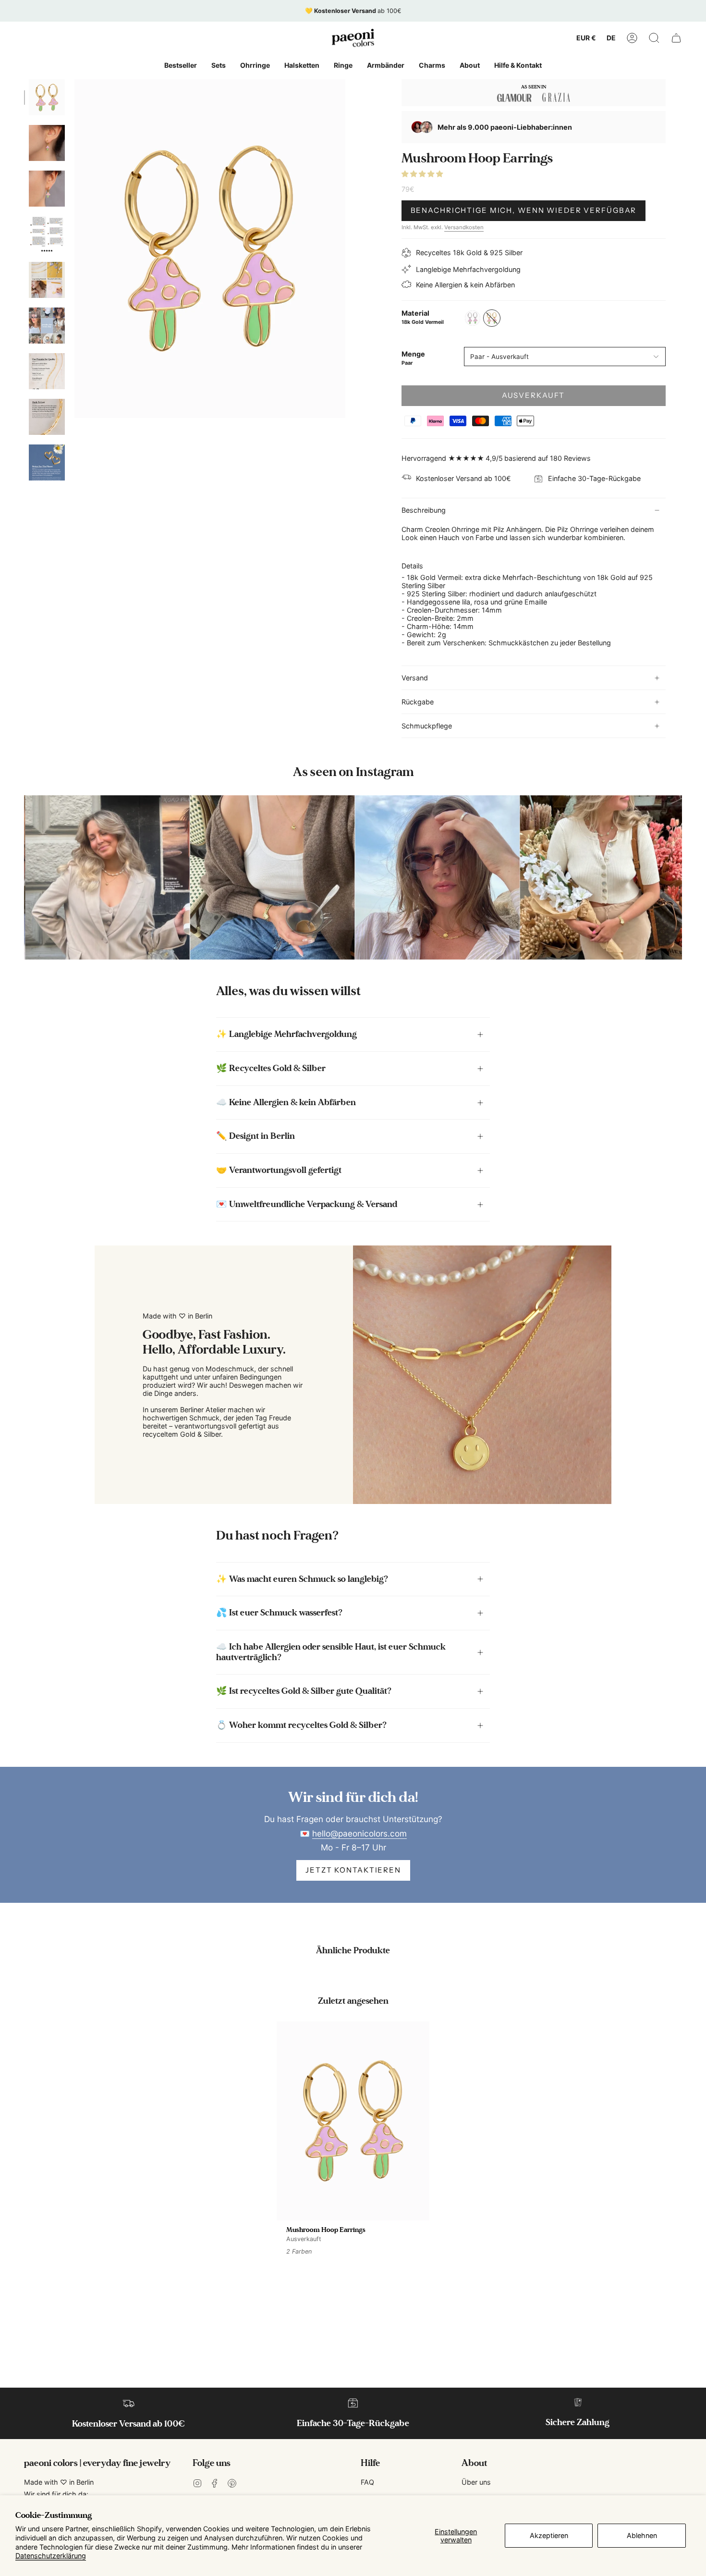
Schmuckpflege (427, 726)
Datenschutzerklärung (51, 2556)
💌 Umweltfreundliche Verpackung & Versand (307, 1204)
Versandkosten (464, 227)
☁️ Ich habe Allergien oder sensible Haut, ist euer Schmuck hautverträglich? (331, 1652)
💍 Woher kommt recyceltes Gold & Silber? (301, 1725)
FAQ (367, 2482)
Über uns (476, 2482)
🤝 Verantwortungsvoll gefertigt (279, 1170)
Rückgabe (418, 702)
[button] (654, 38)
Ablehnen (642, 2535)
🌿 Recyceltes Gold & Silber (271, 1068)
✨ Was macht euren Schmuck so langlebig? (302, 1579)
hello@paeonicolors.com (359, 1833)
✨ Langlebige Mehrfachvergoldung (286, 1034)
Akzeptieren (549, 2535)
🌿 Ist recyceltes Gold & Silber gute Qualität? (304, 1691)
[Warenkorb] (676, 38)
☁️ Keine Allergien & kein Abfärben (286, 1102)
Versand (415, 678)
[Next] (682, 877)
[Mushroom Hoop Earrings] (353, 2121)
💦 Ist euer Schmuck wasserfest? (279, 1613)
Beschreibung (424, 510)
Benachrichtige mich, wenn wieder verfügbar (524, 210)
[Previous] (24, 877)
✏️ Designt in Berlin (256, 1136)
